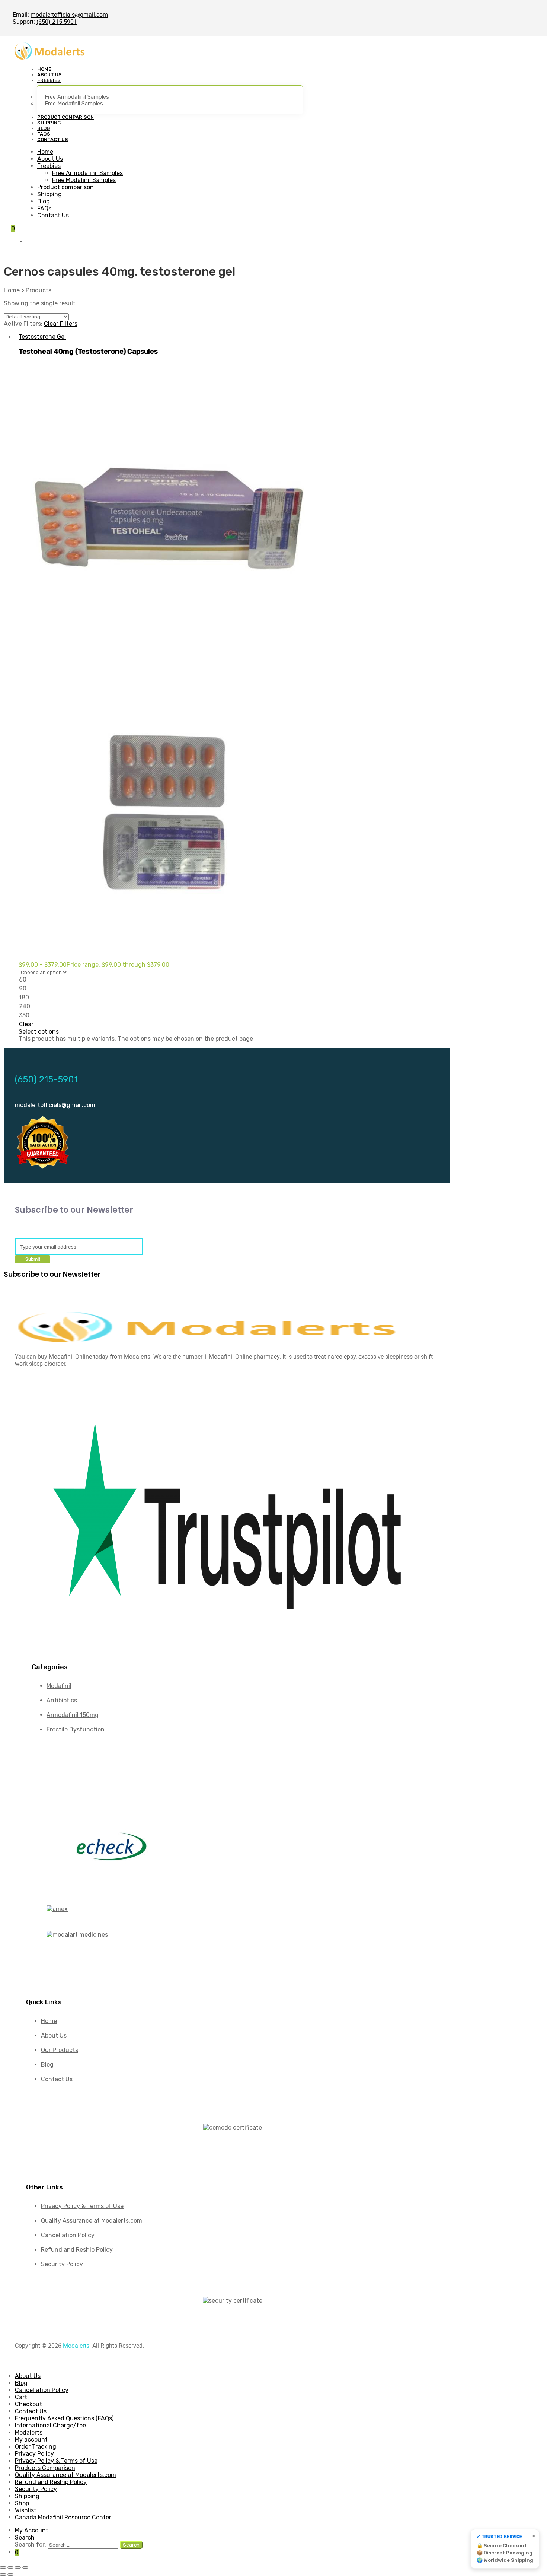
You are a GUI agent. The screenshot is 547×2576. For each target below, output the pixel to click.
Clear (26, 1024)
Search (25, 2537)
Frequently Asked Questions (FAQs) (64, 2418)
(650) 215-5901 (57, 22)
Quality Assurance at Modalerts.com (65, 2475)
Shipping (49, 194)
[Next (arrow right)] (10, 2575)
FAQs (44, 208)
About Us (50, 159)
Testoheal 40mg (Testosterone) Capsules (88, 352)
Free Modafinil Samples (84, 180)
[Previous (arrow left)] (3, 2575)
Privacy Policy (34, 2454)
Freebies (49, 166)
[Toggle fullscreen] (10, 2567)
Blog (44, 201)
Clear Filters (61, 324)
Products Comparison (45, 2468)
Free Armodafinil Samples (87, 173)
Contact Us (53, 215)
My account (31, 2440)
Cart (21, 2397)
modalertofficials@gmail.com (69, 15)
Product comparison (65, 187)
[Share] (18, 2567)
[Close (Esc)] (25, 2567)
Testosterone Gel (42, 337)
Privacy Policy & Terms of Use (56, 2461)
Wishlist (26, 2510)
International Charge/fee (50, 2425)
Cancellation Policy (42, 2390)
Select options (39, 1032)
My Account (32, 2530)
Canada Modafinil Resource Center (63, 2517)
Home (45, 152)
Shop (22, 2503)
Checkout (28, 2404)
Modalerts (76, 2346)
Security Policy (36, 2489)
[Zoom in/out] (3, 2567)
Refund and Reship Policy (51, 2482)
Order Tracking (36, 2447)
